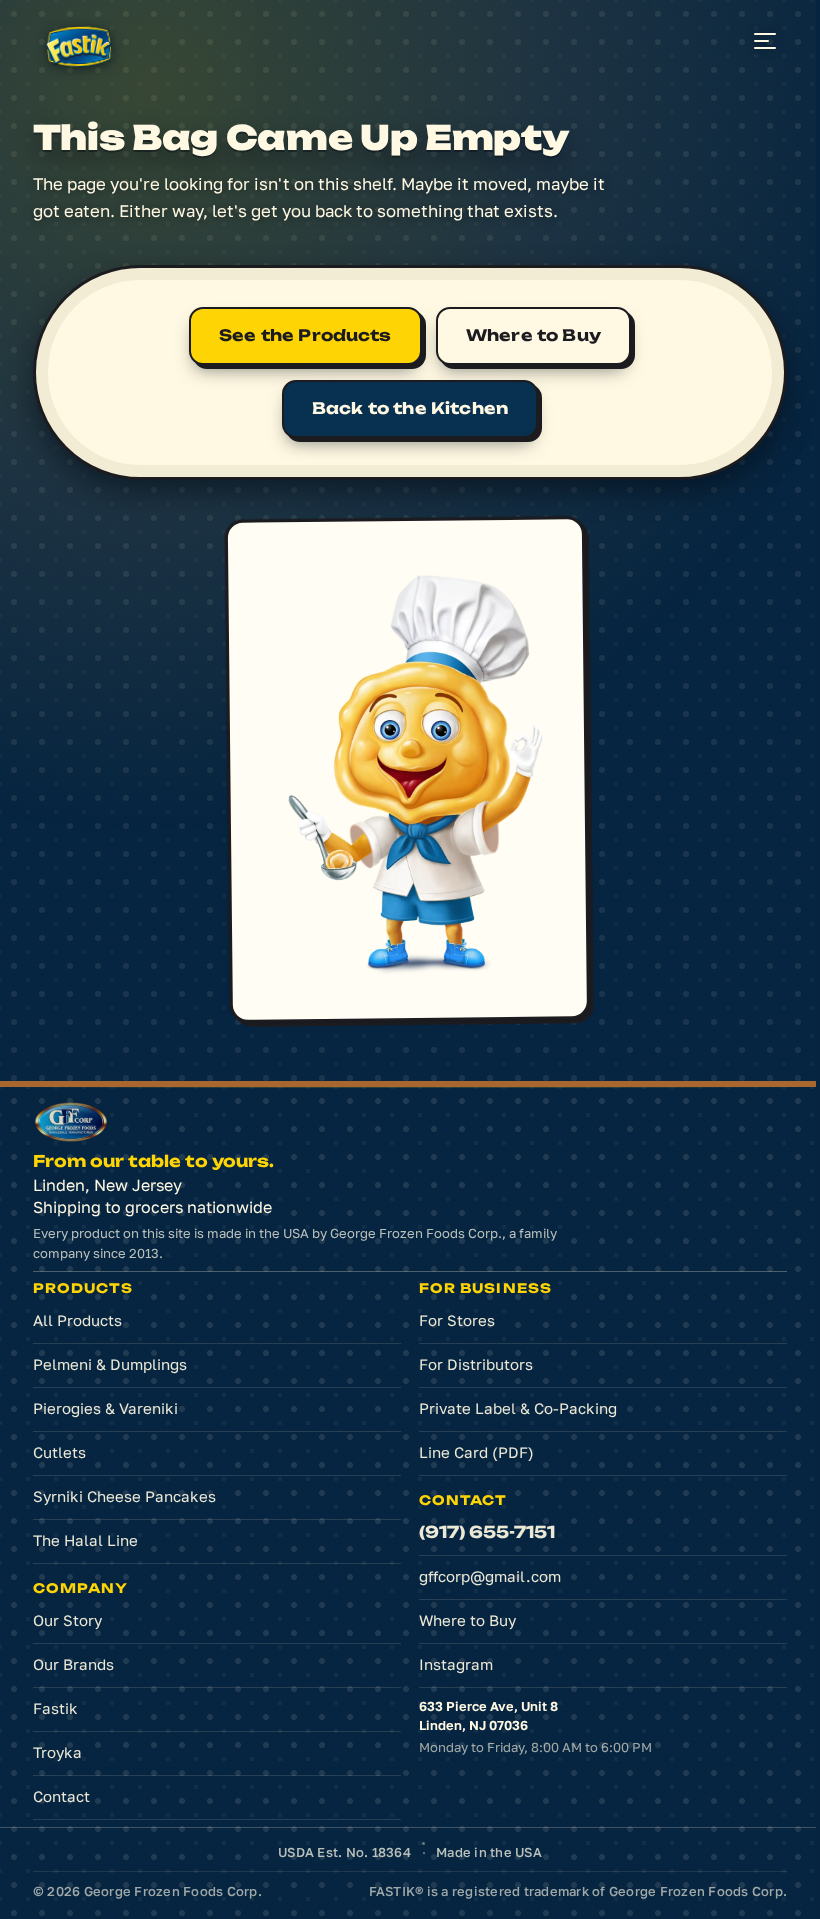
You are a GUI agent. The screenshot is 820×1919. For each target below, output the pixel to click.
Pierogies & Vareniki (105, 1408)
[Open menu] (765, 41)
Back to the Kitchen (410, 408)
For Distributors (476, 1364)
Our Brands (73, 1664)
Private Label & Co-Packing (518, 1408)
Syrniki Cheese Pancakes (124, 1496)
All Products (77, 1320)
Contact (61, 1796)
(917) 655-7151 (487, 1532)
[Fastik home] (81, 48)
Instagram (486, 1668)
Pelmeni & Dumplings (110, 1364)
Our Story (67, 1620)
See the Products (305, 335)
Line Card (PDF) (476, 1452)
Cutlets (59, 1452)
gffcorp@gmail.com (490, 1576)
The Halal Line (85, 1540)
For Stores (457, 1320)
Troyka (57, 1752)
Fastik (55, 1708)
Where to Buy (533, 335)
